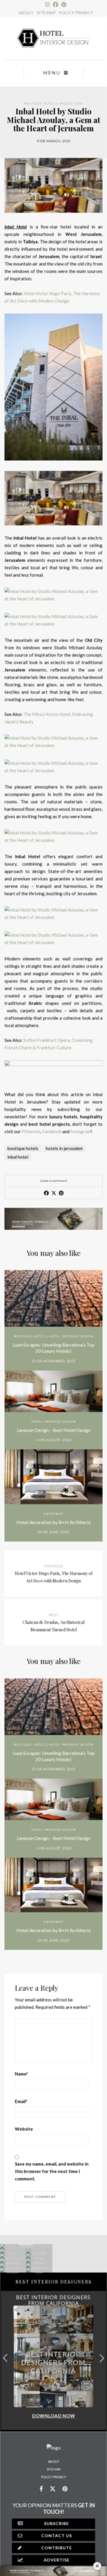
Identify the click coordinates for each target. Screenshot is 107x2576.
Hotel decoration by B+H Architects (54, 1522)
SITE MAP (46, 13)
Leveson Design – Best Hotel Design (54, 1430)
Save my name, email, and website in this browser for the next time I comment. (52, 2171)
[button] (102, 2358)
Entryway (54, 1514)
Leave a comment (54, 1181)
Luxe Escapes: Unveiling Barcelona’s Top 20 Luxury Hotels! (54, 1348)
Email (21, 2101)
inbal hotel (18, 1157)
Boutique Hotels (40, 104)
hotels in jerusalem (64, 1148)
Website (24, 2129)
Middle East (71, 104)
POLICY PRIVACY (76, 13)
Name (22, 2074)
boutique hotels (23, 1148)
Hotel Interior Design (71, 1336)
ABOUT (26, 13)
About (54, 2461)
